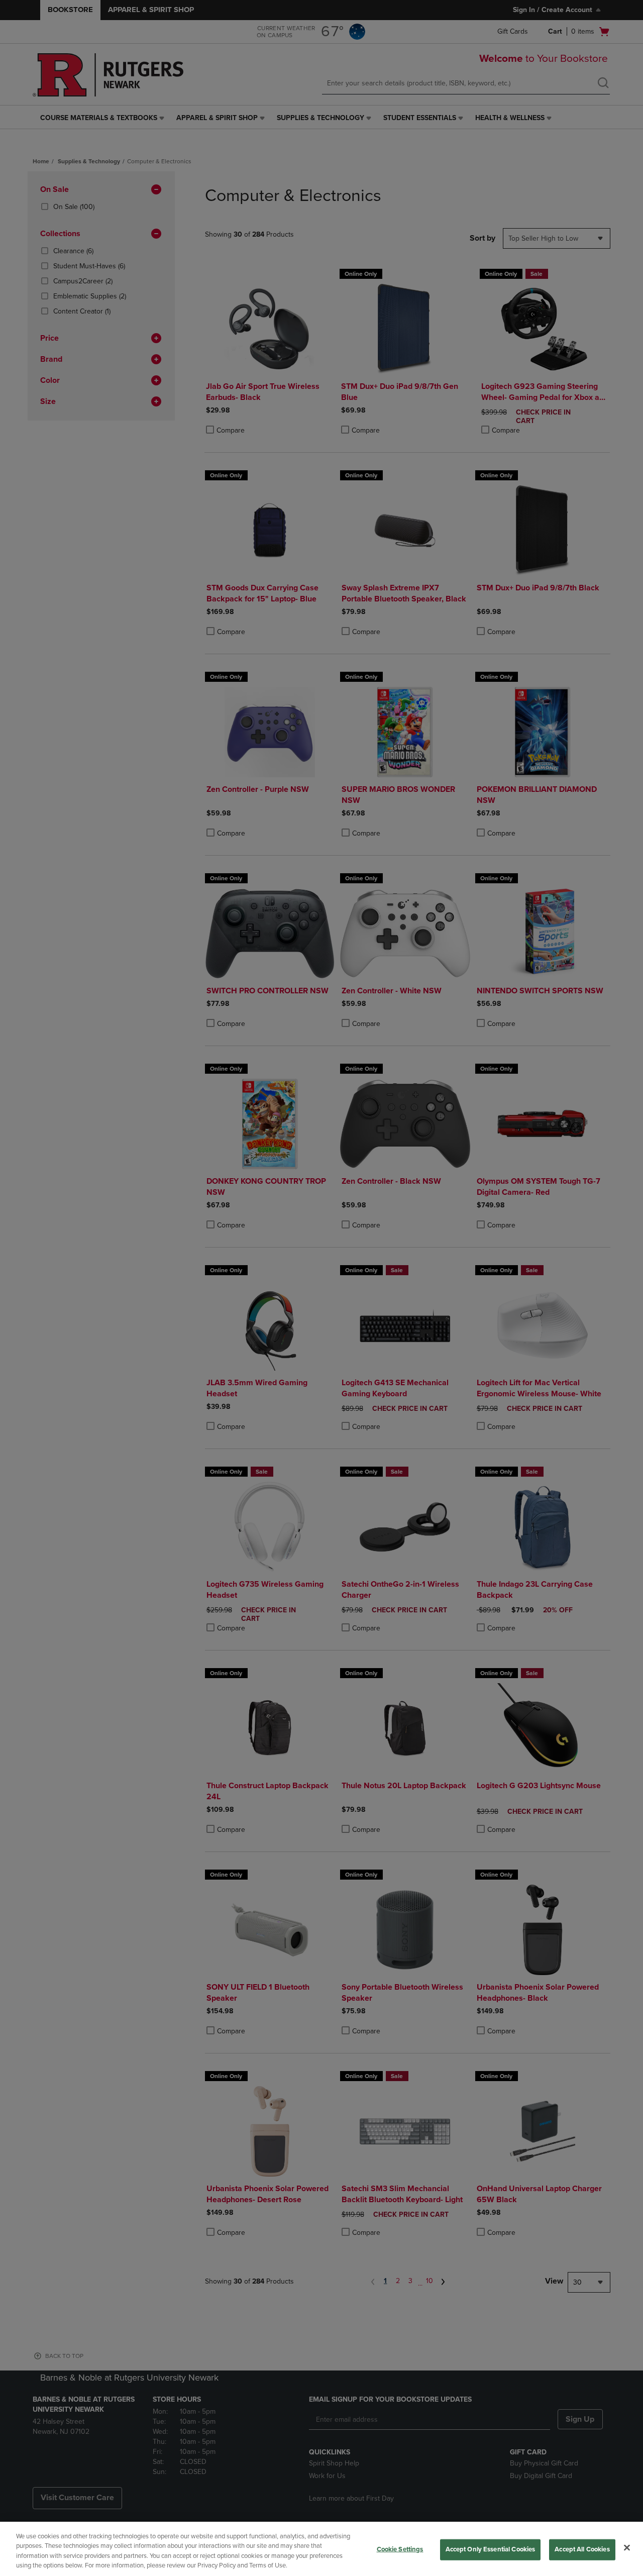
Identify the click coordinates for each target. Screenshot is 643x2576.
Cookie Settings (400, 2549)
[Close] (627, 2547)
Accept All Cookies (582, 2549)
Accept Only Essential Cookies (491, 2549)
